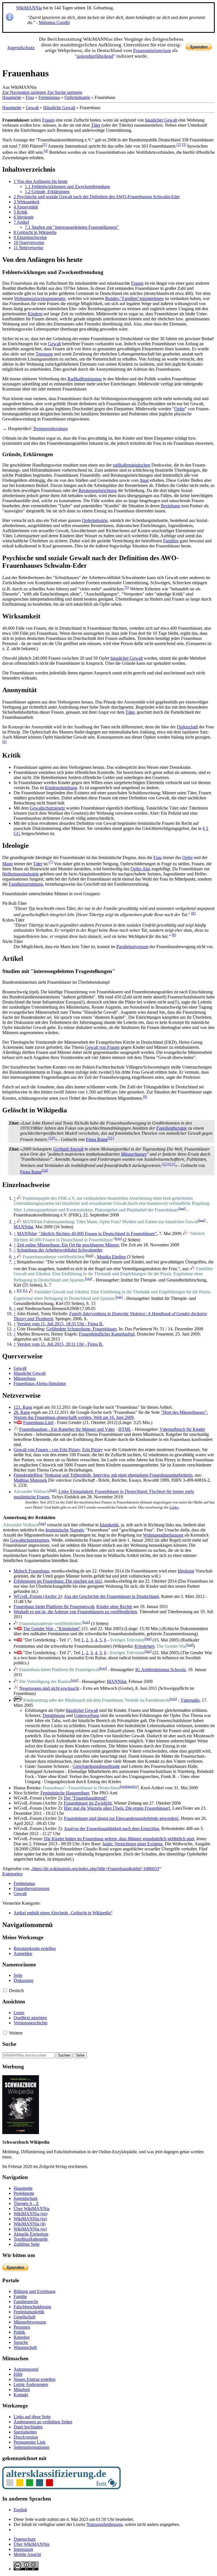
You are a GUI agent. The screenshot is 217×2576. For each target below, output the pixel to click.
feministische (57, 1530)
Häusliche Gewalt (59, 108)
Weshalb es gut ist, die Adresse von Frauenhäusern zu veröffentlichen (75, 1612)
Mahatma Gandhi (54, 22)
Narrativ (77, 1530)
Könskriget (144, 1646)
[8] (193, 913)
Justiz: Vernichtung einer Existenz (132, 1844)
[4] (46, 151)
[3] (184, 145)
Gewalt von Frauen (102, 1047)
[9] (145, 1097)
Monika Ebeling (111, 1257)
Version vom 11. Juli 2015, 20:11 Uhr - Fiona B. (60, 1344)
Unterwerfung (87, 1715)
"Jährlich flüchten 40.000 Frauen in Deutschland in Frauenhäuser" (98, 1234)
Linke (174, 1507)
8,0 (19, 1290)
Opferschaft (187, 727)
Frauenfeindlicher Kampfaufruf (107, 1334)
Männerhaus (25, 1378)
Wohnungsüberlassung (163, 1535)
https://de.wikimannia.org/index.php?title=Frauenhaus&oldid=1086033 (96, 1869)
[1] (45, 145)
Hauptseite (12, 97)
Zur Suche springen (65, 92)
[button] (5, 1990)
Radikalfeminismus (85, 379)
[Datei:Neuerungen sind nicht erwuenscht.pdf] (16, 1688)
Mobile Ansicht (27, 2554)
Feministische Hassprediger (65, 1793)
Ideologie (186, 1571)
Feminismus (49, 97)
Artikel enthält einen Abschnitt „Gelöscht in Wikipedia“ (63, 1913)
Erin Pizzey (93, 1450)
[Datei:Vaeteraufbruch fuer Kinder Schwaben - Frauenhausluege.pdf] (16, 1429)
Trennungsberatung (50, 429)
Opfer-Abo (140, 869)
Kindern (35, 314)
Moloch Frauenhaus (31, 1571)
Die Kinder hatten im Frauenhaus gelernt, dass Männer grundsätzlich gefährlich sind (119, 1839)
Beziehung (170, 506)
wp (53, 1490)
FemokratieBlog (28, 1475)
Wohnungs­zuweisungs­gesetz (40, 298)
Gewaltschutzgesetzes (30, 1540)
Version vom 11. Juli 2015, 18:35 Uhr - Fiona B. (60, 1324)
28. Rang (22, 1412)
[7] (51, 862)
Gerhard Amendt (68, 1149)
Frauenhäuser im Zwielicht (88, 1803)
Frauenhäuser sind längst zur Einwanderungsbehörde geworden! (121, 1818)
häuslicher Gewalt (161, 120)
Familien (171, 541)
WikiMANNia (29, 8)
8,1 (25, 1290)
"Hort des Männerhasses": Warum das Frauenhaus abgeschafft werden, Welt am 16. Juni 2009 (111, 1415)
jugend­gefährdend (95, 56)
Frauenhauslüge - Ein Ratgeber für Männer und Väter (67, 1429)
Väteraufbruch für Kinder (182, 1429)
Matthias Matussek (30, 1480)
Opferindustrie (77, 97)
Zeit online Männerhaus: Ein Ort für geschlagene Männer (68, 1245)
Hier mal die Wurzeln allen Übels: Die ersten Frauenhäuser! (117, 1808)
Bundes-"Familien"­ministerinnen (134, 298)
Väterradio (190, 1700)
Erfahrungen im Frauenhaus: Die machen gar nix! (58, 1581)
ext (182, 1208)
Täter (96, 125)
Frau (30, 97)
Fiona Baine (97, 1139)
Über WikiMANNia (32, 2544)
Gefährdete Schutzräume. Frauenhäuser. (82, 1329)
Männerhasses (134, 1154)
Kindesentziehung (61, 788)
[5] (127, 587)
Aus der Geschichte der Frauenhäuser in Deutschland (111, 1596)
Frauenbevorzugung (32, 1888)
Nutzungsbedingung (105, 2524)
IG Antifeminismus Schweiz (160, 1670)
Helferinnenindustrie (20, 874)
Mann (7, 864)
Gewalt (32, 108)
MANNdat (23, 1227)
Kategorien (12, 1874)
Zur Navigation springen (24, 92)
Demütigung (54, 1715)
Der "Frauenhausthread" (86, 1798)
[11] (111, 1138)
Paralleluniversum (132, 947)
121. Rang (23, 1407)
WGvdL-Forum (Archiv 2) (38, 1596)
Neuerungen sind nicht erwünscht (49, 1688)
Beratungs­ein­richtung (98, 490)
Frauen (48, 120)
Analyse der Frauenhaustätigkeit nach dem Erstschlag (111, 1829)
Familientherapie (172, 1128)
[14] (45, 1170)
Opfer (180, 409)
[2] (179, 145)
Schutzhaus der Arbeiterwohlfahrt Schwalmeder (60, 1250)
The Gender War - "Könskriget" (52, 1629)
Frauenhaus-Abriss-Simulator (40, 1383)
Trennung (44, 354)
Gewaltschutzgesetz (47, 808)
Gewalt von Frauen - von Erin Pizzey (47, 1450)
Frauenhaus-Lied (38, 1422)
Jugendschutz (21, 48)
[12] (165, 1164)
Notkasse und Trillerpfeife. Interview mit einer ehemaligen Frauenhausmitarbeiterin (119, 1475)
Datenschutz (25, 2539)
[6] (4, 742)
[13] (172, 1164)
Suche (9, 2044)
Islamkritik (109, 1525)
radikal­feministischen (132, 465)
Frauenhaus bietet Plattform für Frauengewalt (54, 1607)
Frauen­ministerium (152, 50)
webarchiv (129, 1786)
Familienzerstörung (26, 884)
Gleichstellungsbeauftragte (96, 1766)
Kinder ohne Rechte (114, 1607)
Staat (144, 480)
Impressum (23, 2549)
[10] (52, 1138)
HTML (125, 1429)
